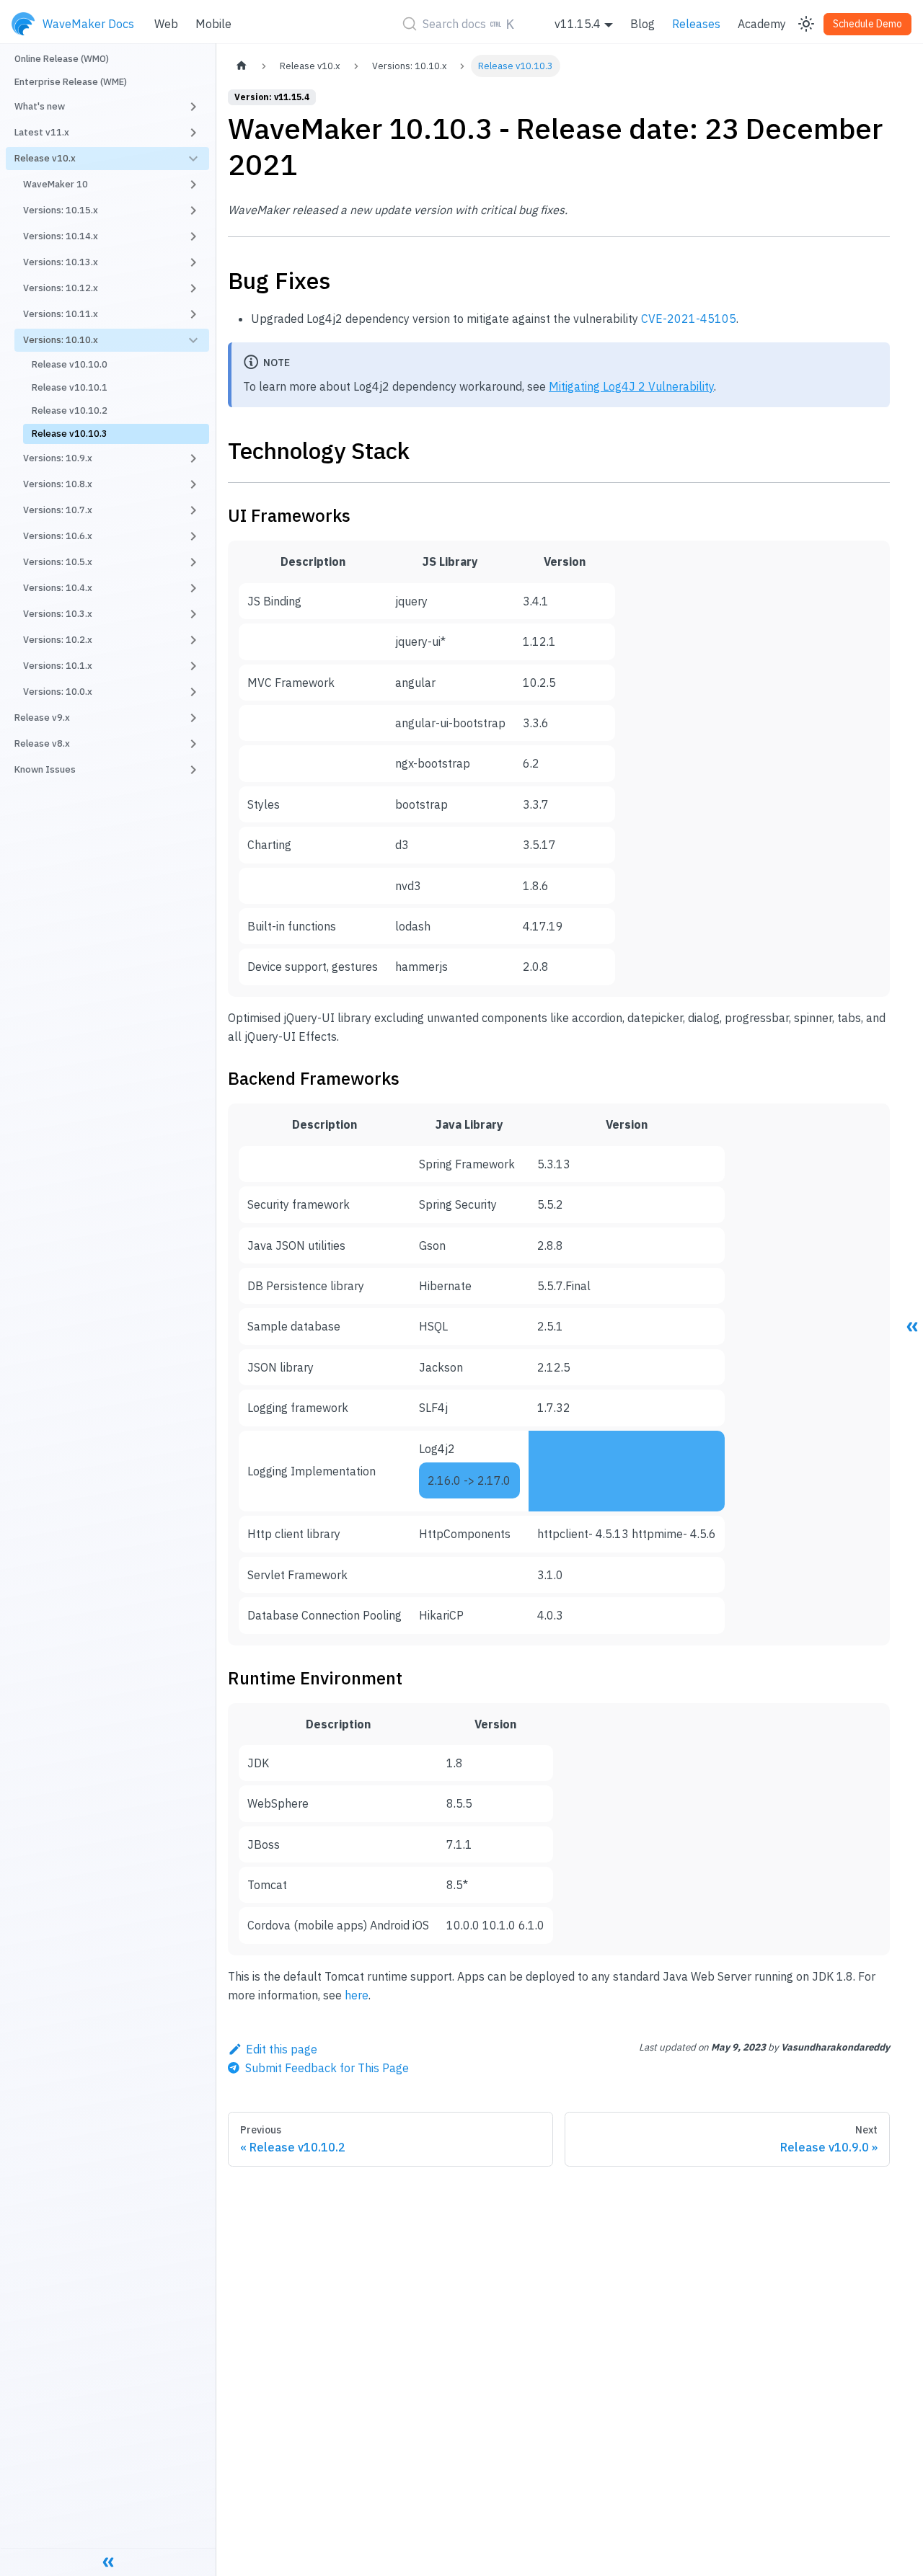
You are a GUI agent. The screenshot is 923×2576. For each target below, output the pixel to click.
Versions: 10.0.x (58, 692)
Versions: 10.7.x (58, 510)
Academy (762, 24)
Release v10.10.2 (70, 410)
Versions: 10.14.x (61, 236)
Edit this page (282, 2049)
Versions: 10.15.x (61, 210)
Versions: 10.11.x (61, 314)
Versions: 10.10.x (61, 340)
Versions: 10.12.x (61, 288)
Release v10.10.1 (70, 387)
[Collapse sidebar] (108, 2562)
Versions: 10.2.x (58, 640)
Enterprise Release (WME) (71, 82)
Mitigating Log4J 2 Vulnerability (631, 386)
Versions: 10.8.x (58, 484)
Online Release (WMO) (62, 59)
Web (166, 24)
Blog (642, 24)
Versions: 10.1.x (58, 666)
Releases (696, 24)
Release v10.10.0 (70, 364)
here (357, 1995)
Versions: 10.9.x (58, 458)
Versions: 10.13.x (61, 262)
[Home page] (242, 66)
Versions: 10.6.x (58, 536)
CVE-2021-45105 (689, 319)
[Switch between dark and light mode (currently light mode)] (806, 24)
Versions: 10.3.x (58, 614)
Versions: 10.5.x (58, 562)
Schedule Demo (867, 24)
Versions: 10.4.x (58, 588)
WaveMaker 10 (56, 184)
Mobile (213, 24)
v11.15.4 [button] (578, 24)
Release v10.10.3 (70, 434)
